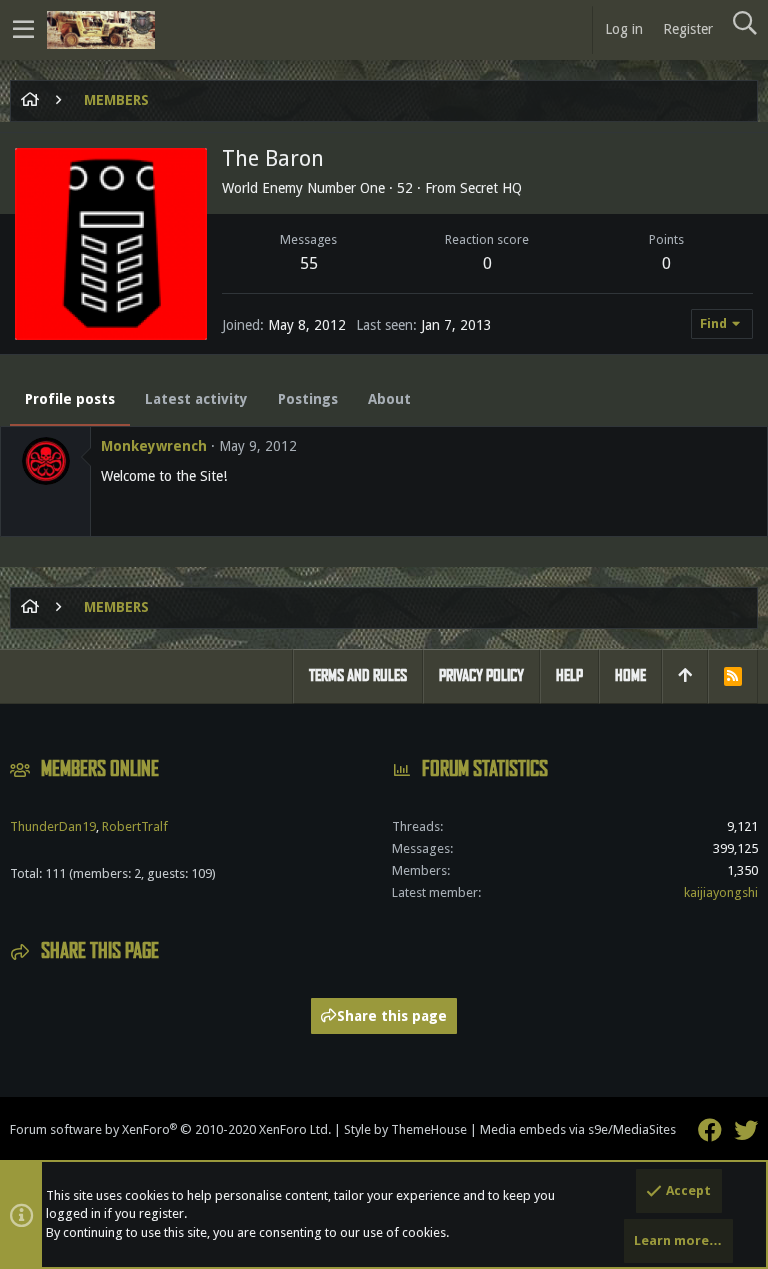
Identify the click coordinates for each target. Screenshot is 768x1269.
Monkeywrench (154, 446)
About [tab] (389, 399)
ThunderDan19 (53, 826)
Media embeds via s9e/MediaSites (578, 1129)
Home (630, 675)
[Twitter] (746, 1130)
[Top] (685, 676)
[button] (23, 30)
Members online (100, 769)
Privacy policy (481, 675)
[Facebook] (710, 1130)
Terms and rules (358, 675)
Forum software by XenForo (170, 1129)
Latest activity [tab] (196, 399)
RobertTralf (135, 826)
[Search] (744, 24)
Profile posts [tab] (70, 399)
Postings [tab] (308, 399)
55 (309, 263)
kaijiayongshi (721, 892)
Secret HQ (491, 188)
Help (569, 675)
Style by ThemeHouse (405, 1129)
